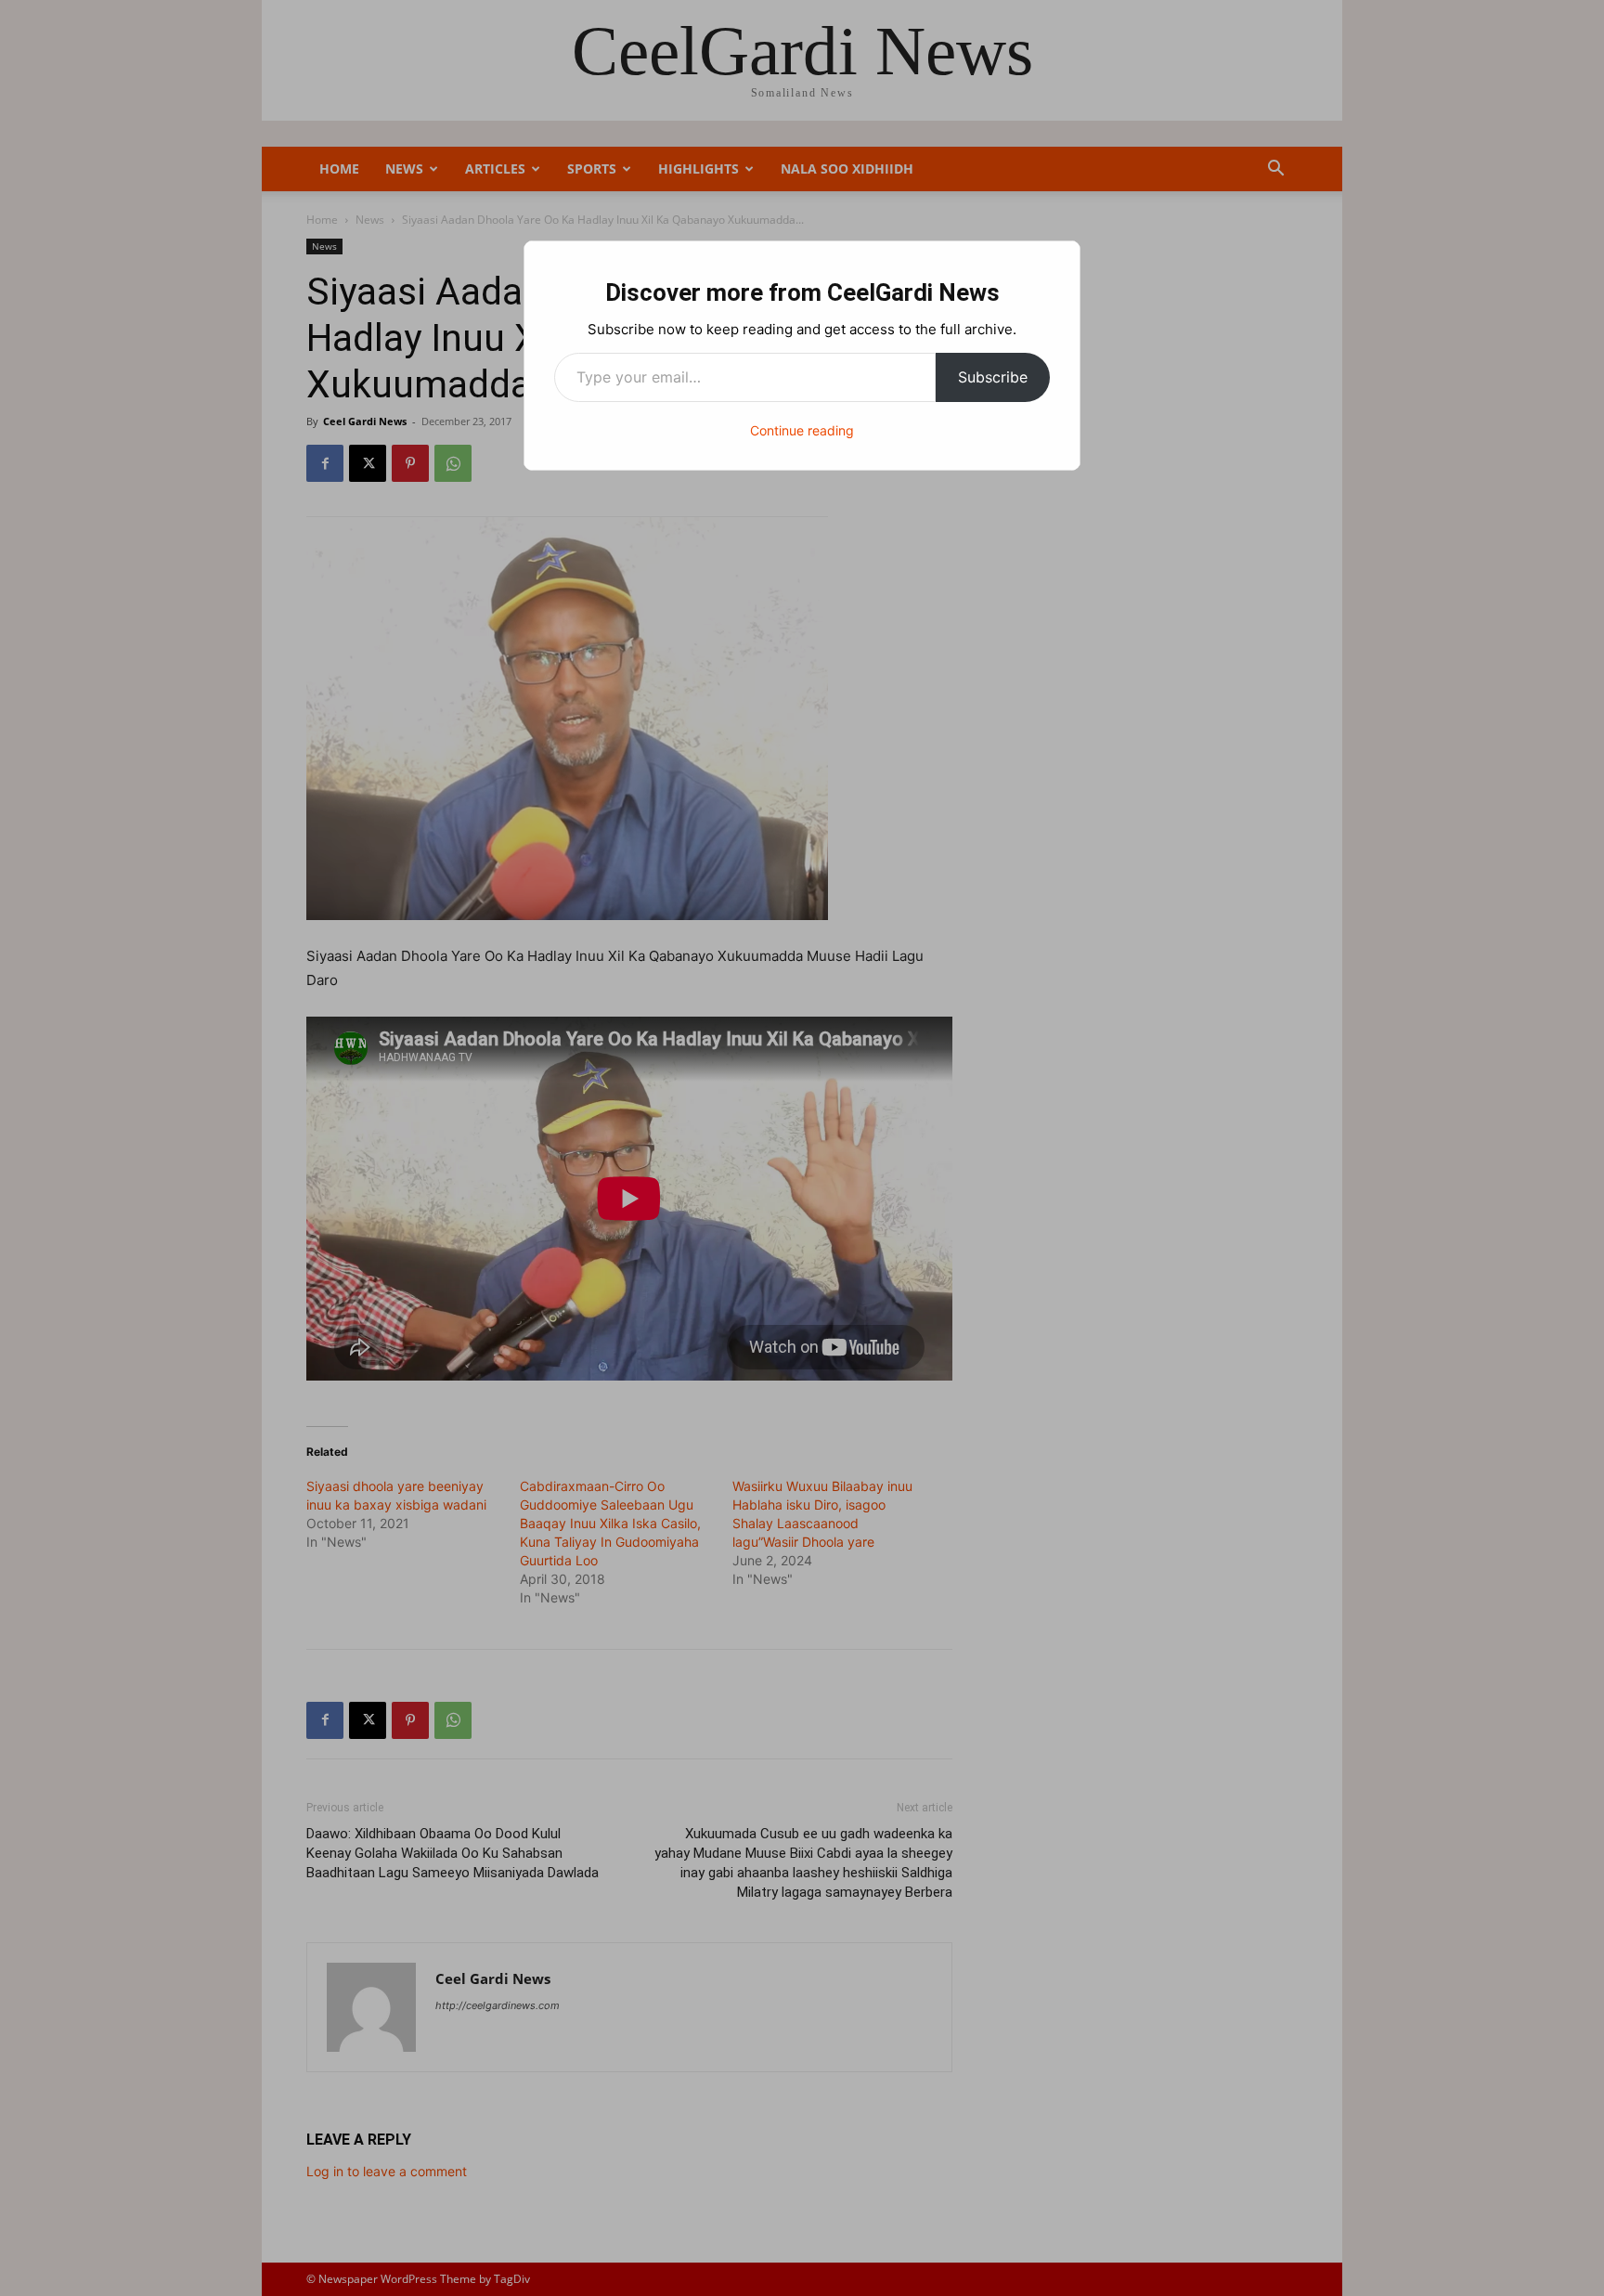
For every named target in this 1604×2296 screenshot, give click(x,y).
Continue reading (802, 430)
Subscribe (993, 377)
